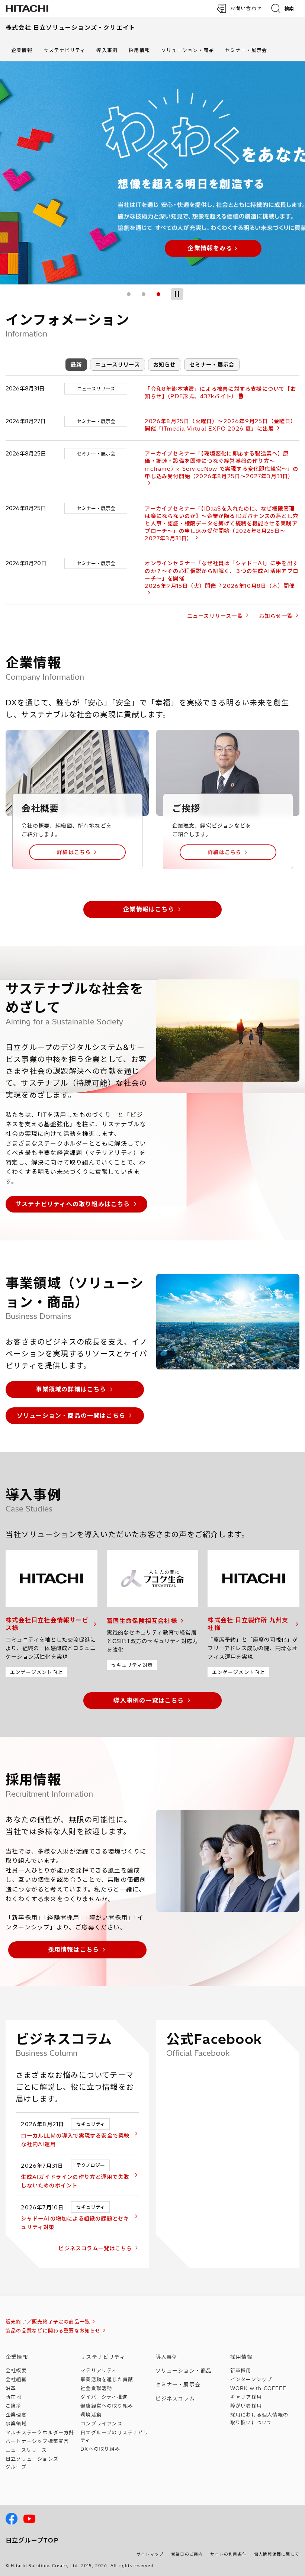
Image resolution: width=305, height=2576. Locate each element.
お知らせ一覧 (276, 616)
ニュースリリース (118, 365)
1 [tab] (129, 294)
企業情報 (22, 50)
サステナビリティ (65, 50)
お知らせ (165, 365)
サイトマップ (150, 2554)
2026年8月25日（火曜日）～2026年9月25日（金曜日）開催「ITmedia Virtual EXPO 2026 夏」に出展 (220, 425)
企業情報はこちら (149, 909)
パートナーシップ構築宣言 (37, 2441)
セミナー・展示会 (246, 50)
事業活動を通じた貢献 (107, 2379)
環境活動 (91, 2415)
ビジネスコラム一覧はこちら (95, 2248)
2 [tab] (144, 294)
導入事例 (107, 50)
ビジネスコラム (175, 2399)
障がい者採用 (246, 2406)
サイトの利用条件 (228, 2554)
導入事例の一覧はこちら (149, 1700)
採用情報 (139, 50)
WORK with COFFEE (258, 2388)
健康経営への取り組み (107, 2406)
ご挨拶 (14, 2406)
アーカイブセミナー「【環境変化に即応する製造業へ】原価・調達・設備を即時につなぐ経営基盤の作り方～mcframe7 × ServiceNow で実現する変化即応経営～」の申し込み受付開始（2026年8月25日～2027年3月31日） (221, 465)
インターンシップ (251, 2379)
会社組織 (16, 2379)
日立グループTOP (32, 2540)
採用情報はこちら (74, 1949)
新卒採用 (241, 2370)
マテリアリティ (99, 2370)
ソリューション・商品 (187, 50)
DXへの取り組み (100, 2449)
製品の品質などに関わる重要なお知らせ (53, 2331)
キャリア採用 (246, 2397)
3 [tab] (158, 294)
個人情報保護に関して (277, 2554)
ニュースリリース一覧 (215, 616)
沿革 (11, 2388)
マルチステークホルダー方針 (40, 2432)
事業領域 (16, 2424)
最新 (76, 365)
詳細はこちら (74, 852)
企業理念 (16, 2415)
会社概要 (16, 2370)
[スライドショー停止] (177, 294)
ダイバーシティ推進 (104, 2397)
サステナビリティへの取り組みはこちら (73, 1204)
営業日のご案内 (187, 2554)
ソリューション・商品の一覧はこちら (71, 1416)
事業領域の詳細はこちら (71, 1389)
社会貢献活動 (96, 2388)
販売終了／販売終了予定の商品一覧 (48, 2322)
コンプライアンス (101, 2424)
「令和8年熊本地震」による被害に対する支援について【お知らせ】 (220, 393)
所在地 (14, 2397)
